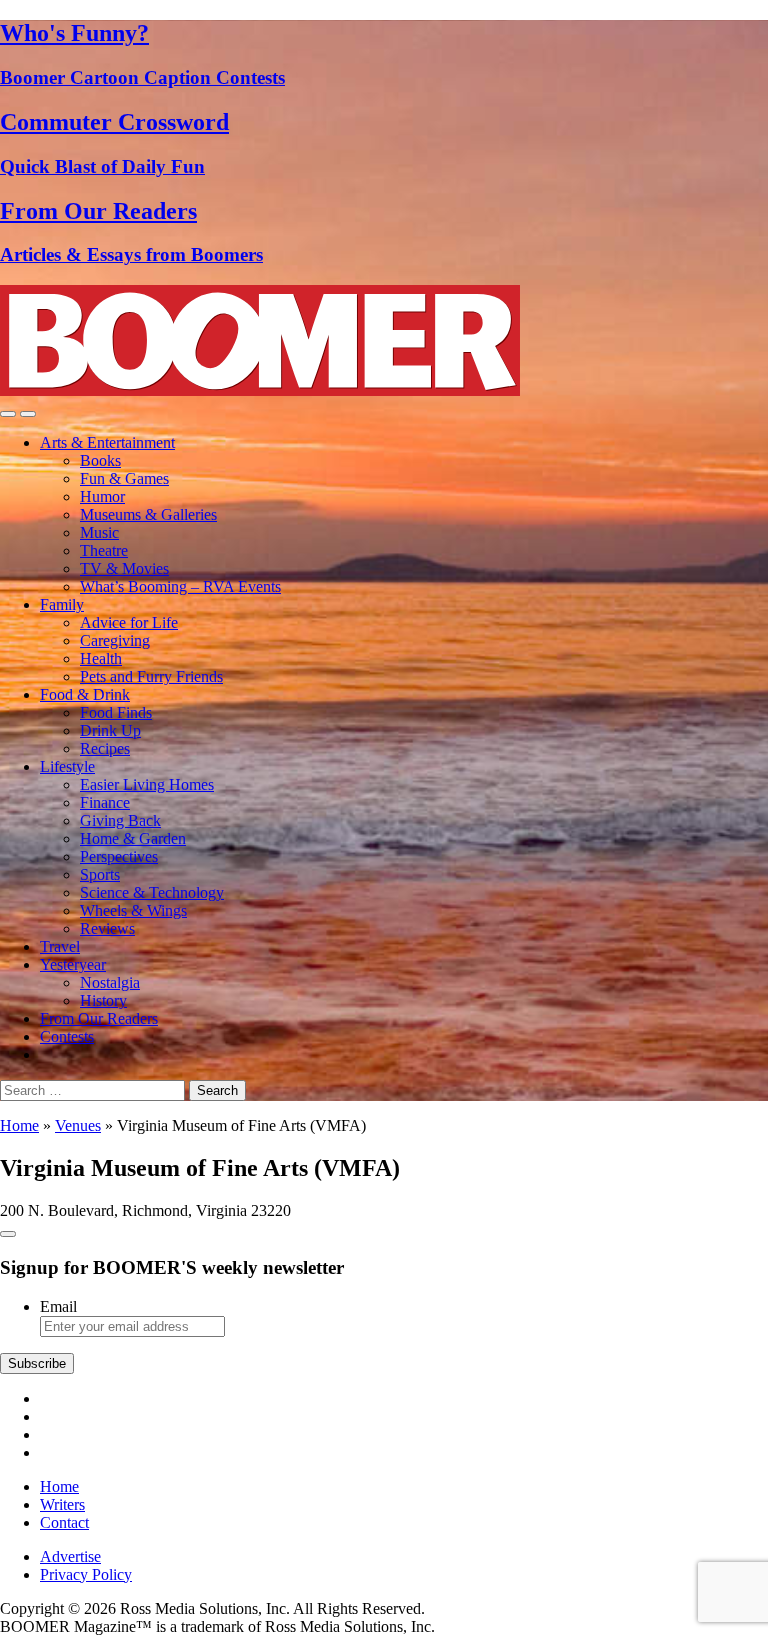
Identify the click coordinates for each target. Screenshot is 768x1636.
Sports (100, 874)
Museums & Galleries (148, 514)
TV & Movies (124, 568)
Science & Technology (152, 892)
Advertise (70, 1556)
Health (101, 658)
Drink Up (110, 730)
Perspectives (119, 856)
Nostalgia (110, 982)
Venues (78, 1125)
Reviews (107, 928)
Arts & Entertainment (107, 442)
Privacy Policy (86, 1574)
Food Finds (116, 712)
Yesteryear (73, 964)
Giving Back (120, 820)
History (103, 1000)
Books (100, 460)
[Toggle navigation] (8, 414)
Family (62, 604)
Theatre (104, 550)
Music (99, 532)
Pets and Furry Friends (151, 676)
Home (19, 1125)
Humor (102, 496)
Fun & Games (124, 478)
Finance (105, 802)
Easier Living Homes (147, 784)
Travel (60, 946)
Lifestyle (67, 766)
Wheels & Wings (133, 910)
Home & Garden (133, 838)
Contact (64, 1522)
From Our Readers (99, 1018)
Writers (62, 1504)
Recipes (105, 748)
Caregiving (115, 640)
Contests (67, 1036)
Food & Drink (85, 694)
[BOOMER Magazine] (260, 390)
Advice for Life (129, 622)
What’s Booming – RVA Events (180, 586)
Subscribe (37, 1363)
